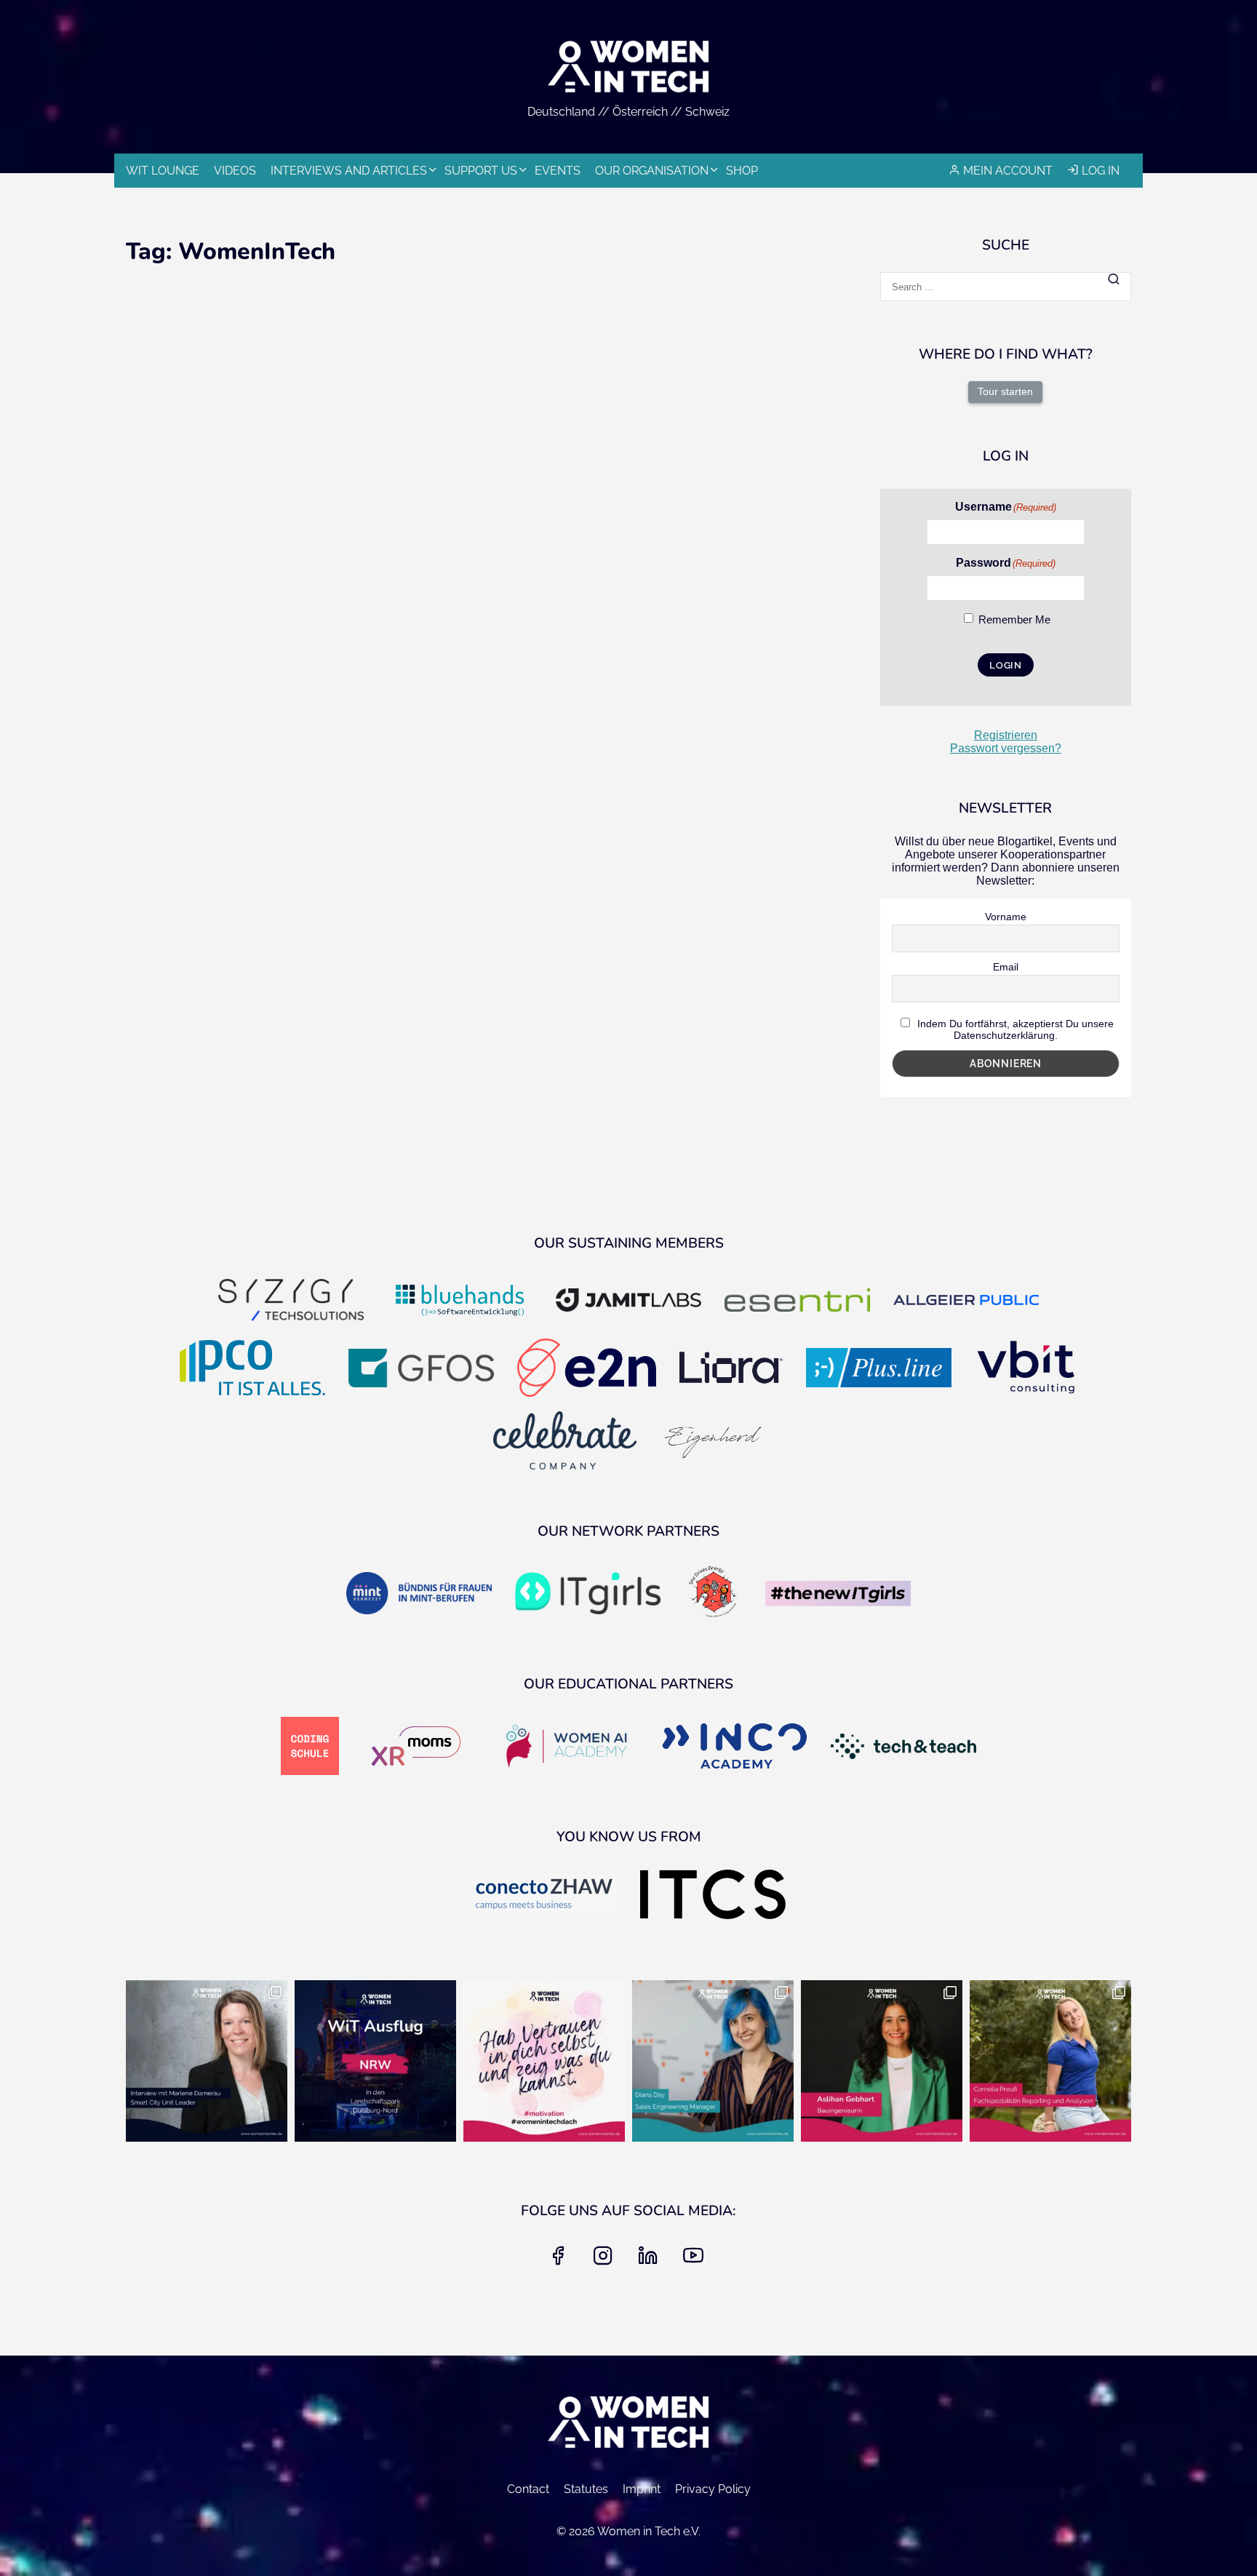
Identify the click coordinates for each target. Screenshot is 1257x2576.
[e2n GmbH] (586, 1369)
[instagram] (606, 2260)
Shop (742, 171)
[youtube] (696, 2260)
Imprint (642, 2489)
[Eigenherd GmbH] (712, 1442)
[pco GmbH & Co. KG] (252, 1369)
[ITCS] (713, 1896)
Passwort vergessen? (1006, 748)
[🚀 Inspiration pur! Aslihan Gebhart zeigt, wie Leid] (882, 2061)
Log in (1101, 171)
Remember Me (1014, 619)
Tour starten (1005, 391)
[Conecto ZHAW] (544, 1896)
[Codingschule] (310, 1747)
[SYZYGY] (291, 1302)
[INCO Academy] (735, 1747)
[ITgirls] (588, 1594)
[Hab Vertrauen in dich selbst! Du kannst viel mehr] (544, 2061)
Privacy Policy (713, 2489)
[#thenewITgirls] (838, 1595)
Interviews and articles (349, 171)
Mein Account (1008, 171)
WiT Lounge (163, 171)
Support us (481, 171)
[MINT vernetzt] (419, 1594)
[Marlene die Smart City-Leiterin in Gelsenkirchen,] (207, 2061)
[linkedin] (651, 2260)
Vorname (1006, 917)
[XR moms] (416, 1747)
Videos (235, 171)
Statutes (586, 2489)
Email (1006, 967)
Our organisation (652, 171)
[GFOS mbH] (421, 1369)
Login (1006, 665)
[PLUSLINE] (879, 1369)
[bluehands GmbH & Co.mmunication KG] (460, 1301)
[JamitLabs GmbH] (628, 1301)
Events (558, 171)
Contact (528, 2489)
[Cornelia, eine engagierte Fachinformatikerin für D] (1050, 2061)
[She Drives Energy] (713, 1595)
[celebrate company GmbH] (565, 1442)
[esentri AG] (797, 1301)
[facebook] (561, 2260)
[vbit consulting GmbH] (1026, 1369)
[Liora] (731, 1369)
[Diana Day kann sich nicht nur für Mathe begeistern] (713, 2061)
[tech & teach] (903, 1748)
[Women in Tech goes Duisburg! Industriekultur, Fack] (375, 2061)
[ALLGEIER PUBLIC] (966, 1302)
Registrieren (1006, 735)
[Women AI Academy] (566, 1747)
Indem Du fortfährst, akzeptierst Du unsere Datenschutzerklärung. (1014, 1029)
